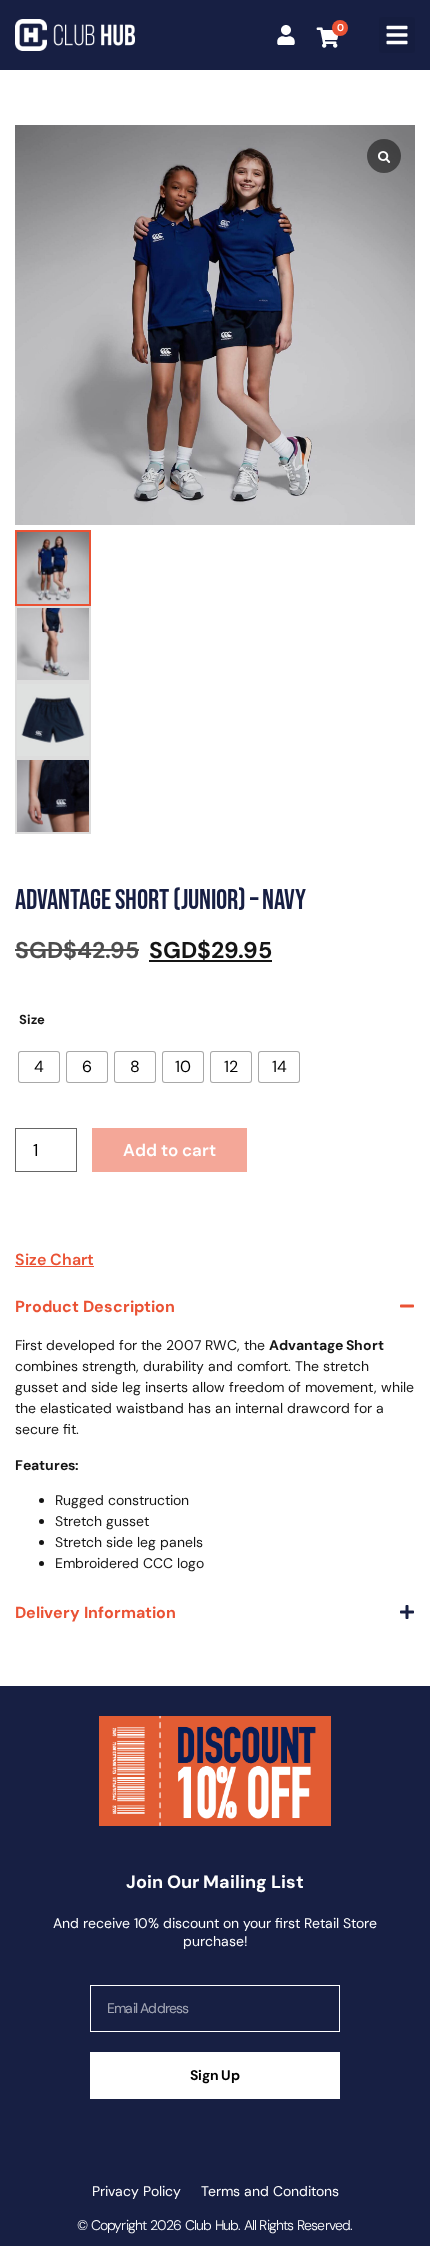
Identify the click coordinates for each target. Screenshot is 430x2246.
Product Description (95, 1306)
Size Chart (54, 1259)
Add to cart (169, 1150)
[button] (397, 35)
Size (32, 1019)
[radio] (39, 1067)
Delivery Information (95, 1612)
